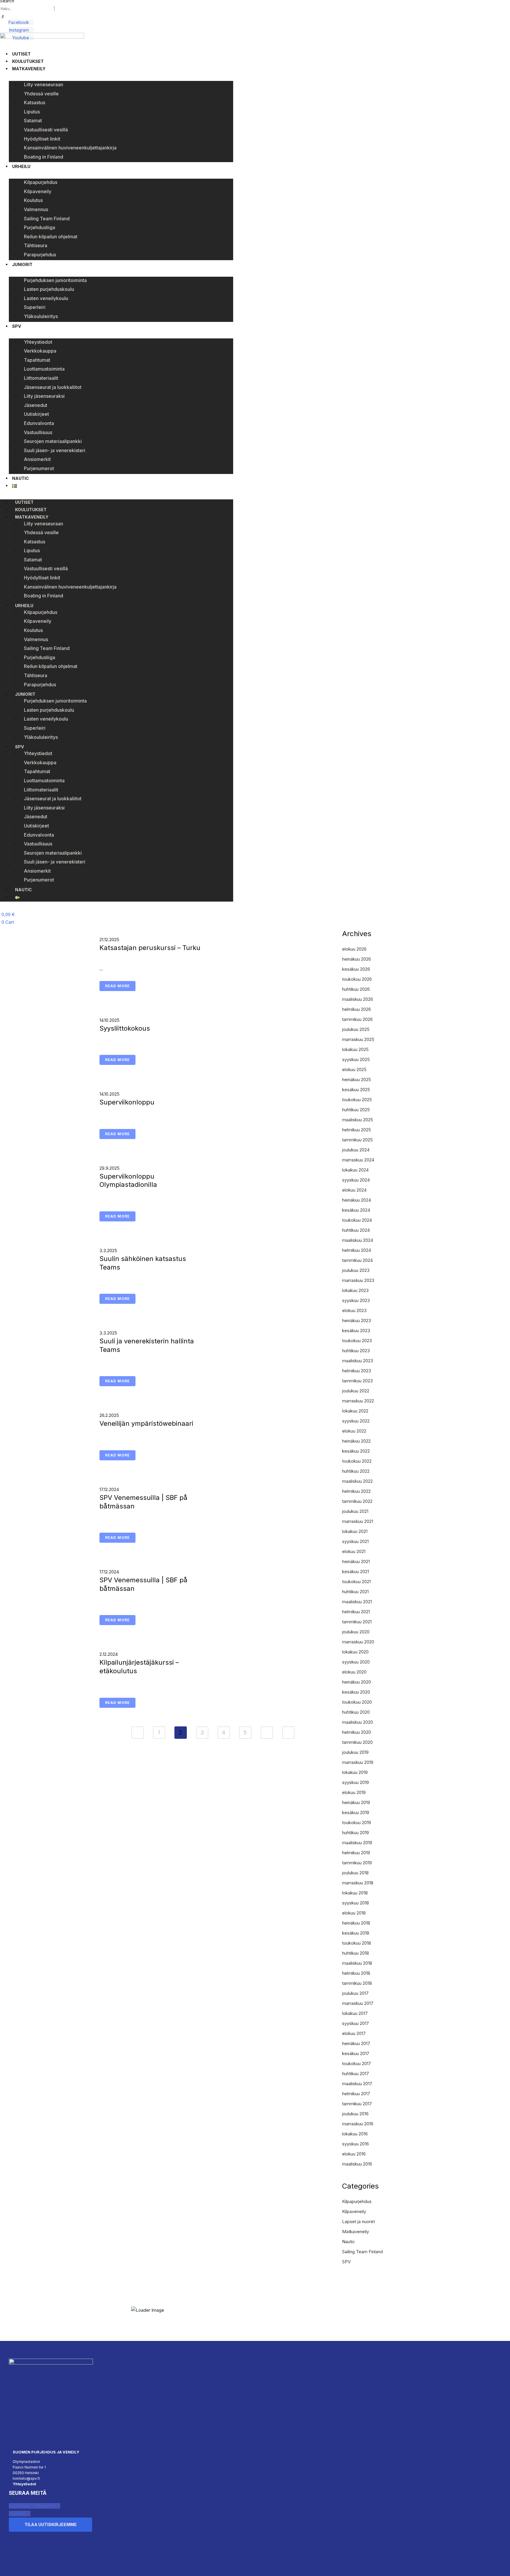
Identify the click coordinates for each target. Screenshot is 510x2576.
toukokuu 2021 (356, 1582)
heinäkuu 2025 (357, 1080)
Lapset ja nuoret (358, 2221)
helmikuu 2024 (357, 1250)
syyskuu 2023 (356, 1300)
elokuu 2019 (354, 1792)
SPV (17, 326)
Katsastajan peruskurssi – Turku (150, 948)
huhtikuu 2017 (355, 2074)
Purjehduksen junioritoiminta (55, 280)
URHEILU (21, 166)
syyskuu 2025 (356, 1059)
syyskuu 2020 (356, 1662)
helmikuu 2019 (356, 1853)
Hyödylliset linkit (42, 139)
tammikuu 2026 (357, 1019)
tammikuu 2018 (357, 1983)
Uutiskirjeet (36, 414)
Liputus (32, 112)
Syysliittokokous (125, 1028)
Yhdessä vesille (41, 94)
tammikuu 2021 (357, 1622)
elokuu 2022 (354, 1431)
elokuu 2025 (354, 1069)
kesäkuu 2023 (356, 1331)
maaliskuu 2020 (358, 1722)
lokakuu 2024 (355, 1170)
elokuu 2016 (354, 2154)
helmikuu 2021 (356, 1612)
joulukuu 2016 (355, 2114)
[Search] (3, 17)
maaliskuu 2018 (357, 1963)
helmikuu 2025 (357, 1130)
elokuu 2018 (354, 1913)
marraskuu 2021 (358, 1521)
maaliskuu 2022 (357, 1481)
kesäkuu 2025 (356, 1090)
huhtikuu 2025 (356, 1110)
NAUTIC (21, 478)
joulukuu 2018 (355, 1873)
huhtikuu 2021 (355, 1592)
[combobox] (27, 9)
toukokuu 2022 (357, 1461)
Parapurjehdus (40, 255)
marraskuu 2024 (358, 1160)
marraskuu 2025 (358, 1039)
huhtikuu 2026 (356, 989)
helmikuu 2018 (356, 1973)
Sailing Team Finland (47, 219)
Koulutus (33, 200)
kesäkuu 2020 (356, 1692)
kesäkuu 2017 (356, 2053)
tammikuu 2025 (357, 1140)
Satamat (33, 120)
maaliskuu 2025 (358, 1120)
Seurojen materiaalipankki (53, 441)
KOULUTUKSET (28, 61)
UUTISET (21, 54)
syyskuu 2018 (355, 1903)
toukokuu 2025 (357, 1100)
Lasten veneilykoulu (46, 298)
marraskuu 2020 (358, 1642)
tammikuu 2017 (357, 2104)
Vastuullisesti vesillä (46, 130)
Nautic (349, 2242)
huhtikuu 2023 (356, 1351)
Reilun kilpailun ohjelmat (51, 237)
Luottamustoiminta (44, 369)
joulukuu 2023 (356, 1270)
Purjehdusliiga (40, 227)
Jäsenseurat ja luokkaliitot (53, 387)
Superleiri (35, 307)
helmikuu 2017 (356, 2094)
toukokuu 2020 (357, 1702)
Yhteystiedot (38, 342)
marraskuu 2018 (358, 1883)
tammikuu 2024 (357, 1260)
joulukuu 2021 (355, 1511)
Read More (117, 986)
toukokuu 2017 (357, 2063)
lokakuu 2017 (355, 2013)
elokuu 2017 (354, 2033)
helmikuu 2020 (357, 1732)
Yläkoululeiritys (41, 316)
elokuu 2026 (354, 949)
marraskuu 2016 (358, 2124)
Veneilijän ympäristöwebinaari (146, 1423)
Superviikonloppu (127, 1102)
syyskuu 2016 (355, 2144)
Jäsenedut (36, 405)
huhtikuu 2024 (356, 1230)
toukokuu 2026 (357, 979)
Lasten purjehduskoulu (49, 289)
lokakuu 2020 (355, 1652)
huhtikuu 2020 (356, 1712)
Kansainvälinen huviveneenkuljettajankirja (70, 148)
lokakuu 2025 (355, 1049)
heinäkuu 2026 (357, 959)
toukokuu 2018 (357, 1943)
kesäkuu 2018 (356, 1933)
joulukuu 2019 (355, 1752)
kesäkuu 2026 (356, 969)
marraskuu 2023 (358, 1280)
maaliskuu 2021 (357, 1602)
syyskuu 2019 (355, 1782)
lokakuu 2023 (355, 1290)
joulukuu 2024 (356, 1150)
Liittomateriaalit (41, 378)
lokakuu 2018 (355, 1893)
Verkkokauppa (40, 351)
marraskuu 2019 (358, 1762)
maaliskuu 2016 (357, 2164)
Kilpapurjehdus (41, 182)
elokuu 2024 (354, 1190)
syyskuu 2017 (355, 2023)
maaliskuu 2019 (357, 1843)
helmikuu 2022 (356, 1491)
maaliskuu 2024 (358, 1240)
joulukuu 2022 (356, 1391)
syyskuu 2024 (356, 1180)
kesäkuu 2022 (356, 1451)
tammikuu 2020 (357, 1742)
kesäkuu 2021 (355, 1571)
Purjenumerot (39, 468)
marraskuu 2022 (358, 1401)
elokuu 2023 (354, 1310)
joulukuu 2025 (356, 1029)
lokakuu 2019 (355, 1772)
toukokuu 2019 (357, 1823)
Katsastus (35, 102)
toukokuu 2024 (357, 1220)
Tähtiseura (36, 245)
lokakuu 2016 (355, 2134)
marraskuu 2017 (358, 2003)
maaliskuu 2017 (357, 2084)
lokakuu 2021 (355, 1531)
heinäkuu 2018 (356, 1923)
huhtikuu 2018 (355, 1953)
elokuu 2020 (354, 1672)
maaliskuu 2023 (358, 1361)
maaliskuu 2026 (358, 999)
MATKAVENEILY (29, 69)
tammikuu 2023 (357, 1381)
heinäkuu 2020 (357, 1682)
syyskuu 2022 (356, 1421)
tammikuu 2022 (357, 1501)
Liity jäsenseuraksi (44, 396)
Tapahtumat (37, 360)
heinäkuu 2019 (356, 1802)
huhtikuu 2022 (356, 1471)
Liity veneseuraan (44, 84)
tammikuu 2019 (357, 1863)
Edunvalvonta (39, 423)
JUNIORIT (22, 264)
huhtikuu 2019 (355, 1833)
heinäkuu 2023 (357, 1320)
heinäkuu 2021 (356, 1561)
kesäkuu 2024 (356, 1210)
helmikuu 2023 (357, 1371)
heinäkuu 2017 (356, 2043)
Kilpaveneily (38, 191)
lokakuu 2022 (355, 1411)
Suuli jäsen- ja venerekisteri (55, 450)
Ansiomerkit (37, 459)
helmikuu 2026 (357, 1009)
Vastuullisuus (38, 432)
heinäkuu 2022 (356, 1441)
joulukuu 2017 (355, 1993)
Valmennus (36, 209)
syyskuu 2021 (355, 1541)
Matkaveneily (355, 2232)
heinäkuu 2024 (357, 1200)
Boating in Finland (44, 157)
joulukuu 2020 (356, 1632)
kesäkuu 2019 (356, 1812)
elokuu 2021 (354, 1551)
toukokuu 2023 (357, 1341)
